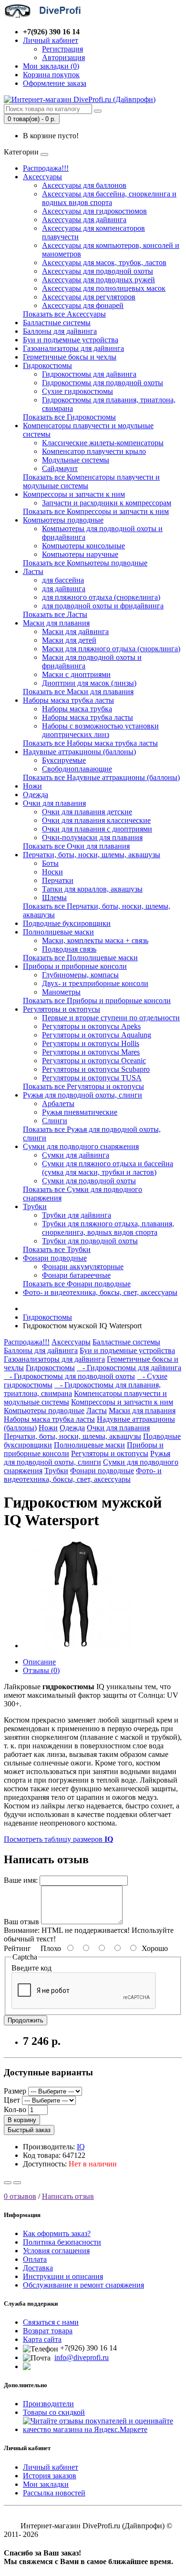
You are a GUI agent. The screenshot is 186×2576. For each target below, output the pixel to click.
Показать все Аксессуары (64, 314)
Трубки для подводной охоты (90, 1241)
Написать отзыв (68, 2196)
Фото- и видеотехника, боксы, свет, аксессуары (100, 1292)
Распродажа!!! (46, 168)
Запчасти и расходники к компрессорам (107, 503)
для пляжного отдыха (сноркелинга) (101, 597)
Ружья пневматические (80, 1112)
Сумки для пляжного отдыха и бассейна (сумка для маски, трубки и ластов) (108, 1168)
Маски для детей (69, 640)
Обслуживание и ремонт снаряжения (83, 2285)
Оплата (35, 2259)
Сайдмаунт (60, 468)
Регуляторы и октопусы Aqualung (97, 1035)
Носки (52, 872)
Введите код (31, 1968)
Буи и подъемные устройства (71, 340)
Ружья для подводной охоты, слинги (83, 1095)
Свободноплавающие (77, 769)
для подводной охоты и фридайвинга (103, 606)
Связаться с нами (51, 2322)
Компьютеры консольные (83, 546)
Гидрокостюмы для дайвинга (89, 374)
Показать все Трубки (57, 1249)
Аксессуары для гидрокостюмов (94, 211)
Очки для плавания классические (96, 820)
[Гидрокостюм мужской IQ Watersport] (77, 1646)
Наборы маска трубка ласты (68, 700)
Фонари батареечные (76, 1275)
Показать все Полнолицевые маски (80, 958)
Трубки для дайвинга (77, 1215)
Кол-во (15, 2109)
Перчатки (58, 880)
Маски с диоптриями (76, 674)
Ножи (32, 786)
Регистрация (62, 49)
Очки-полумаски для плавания (92, 837)
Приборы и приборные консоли (75, 966)
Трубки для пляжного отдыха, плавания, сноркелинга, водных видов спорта (108, 1228)
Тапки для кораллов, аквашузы (92, 889)
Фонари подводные (55, 1258)
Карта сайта (42, 2339)
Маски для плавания (56, 623)
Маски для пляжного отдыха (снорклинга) (111, 649)
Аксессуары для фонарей (83, 305)
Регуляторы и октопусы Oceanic (94, 1061)
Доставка (38, 2268)
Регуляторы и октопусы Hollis (91, 1043)
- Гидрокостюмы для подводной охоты (69, 1376)
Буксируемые (64, 760)
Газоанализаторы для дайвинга (73, 348)
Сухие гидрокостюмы (77, 391)
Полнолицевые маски (58, 932)
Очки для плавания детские (87, 812)
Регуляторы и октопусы (62, 1009)
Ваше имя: (21, 1880)
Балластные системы (57, 323)
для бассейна (63, 580)
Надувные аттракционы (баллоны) (79, 752)
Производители (48, 2404)
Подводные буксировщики (67, 923)
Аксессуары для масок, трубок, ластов (104, 262)
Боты (50, 863)
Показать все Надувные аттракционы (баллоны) (101, 777)
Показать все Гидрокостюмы (69, 417)
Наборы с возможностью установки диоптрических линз (100, 730)
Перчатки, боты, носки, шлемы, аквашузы (92, 855)
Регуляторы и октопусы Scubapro (96, 1069)
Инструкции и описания (63, 2276)
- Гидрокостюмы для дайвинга (129, 1368)
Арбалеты (58, 1103)
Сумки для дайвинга (76, 1155)
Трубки (35, 1206)
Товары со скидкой (54, 2412)
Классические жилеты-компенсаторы (103, 443)
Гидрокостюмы (47, 365)
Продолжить (26, 2020)
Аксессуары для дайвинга (84, 220)
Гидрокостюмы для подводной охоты (103, 383)
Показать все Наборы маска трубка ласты (90, 743)
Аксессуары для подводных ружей (98, 280)
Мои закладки (46, 2484)
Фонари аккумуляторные (83, 1267)
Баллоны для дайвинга (60, 331)
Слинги (55, 1121)
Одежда (36, 795)
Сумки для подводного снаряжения (81, 1146)
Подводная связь (69, 949)
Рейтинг (17, 1948)
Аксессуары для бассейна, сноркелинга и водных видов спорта (109, 198)
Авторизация (63, 57)
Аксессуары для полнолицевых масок (104, 288)
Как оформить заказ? (57, 2233)
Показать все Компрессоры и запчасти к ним (96, 511)
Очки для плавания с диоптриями (97, 829)
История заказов (50, 2476)
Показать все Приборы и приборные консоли (97, 1001)
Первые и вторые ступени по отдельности (111, 1018)
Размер (15, 2091)
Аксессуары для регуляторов (89, 297)
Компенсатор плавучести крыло (94, 451)
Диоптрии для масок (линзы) (89, 683)
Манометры (61, 992)
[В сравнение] (17, 2183)
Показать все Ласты (55, 614)
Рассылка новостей (54, 2493)
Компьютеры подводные (63, 520)
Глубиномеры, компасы (80, 975)
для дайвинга (64, 589)
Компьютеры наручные (80, 554)
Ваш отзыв (21, 1922)
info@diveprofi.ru (82, 2357)
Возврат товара (48, 2331)
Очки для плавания (54, 803)
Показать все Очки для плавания (76, 846)
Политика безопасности (62, 2242)
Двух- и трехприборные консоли (95, 983)
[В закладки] (8, 2183)
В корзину (22, 2120)
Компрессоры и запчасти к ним (74, 494)
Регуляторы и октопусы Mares (91, 1052)
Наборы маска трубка (77, 709)
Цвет (12, 2100)
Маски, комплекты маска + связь (95, 940)
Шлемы (54, 898)
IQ (81, 2147)
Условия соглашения (56, 2251)
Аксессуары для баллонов (84, 185)
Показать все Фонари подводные (77, 1284)
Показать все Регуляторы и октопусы (83, 1086)
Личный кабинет (51, 2467)
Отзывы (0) (41, 1670)
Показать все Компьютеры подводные (85, 563)
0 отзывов (20, 2196)
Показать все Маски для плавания (78, 692)
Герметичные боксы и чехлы (70, 357)
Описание (39, 1662)
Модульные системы (76, 460)
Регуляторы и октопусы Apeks (91, 1026)
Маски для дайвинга (75, 631)
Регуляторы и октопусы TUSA (92, 1078)
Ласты (33, 571)
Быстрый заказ (29, 2130)
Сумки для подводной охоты (89, 1181)
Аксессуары (42, 177)
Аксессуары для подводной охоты (98, 271)
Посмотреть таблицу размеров (58, 1839)
